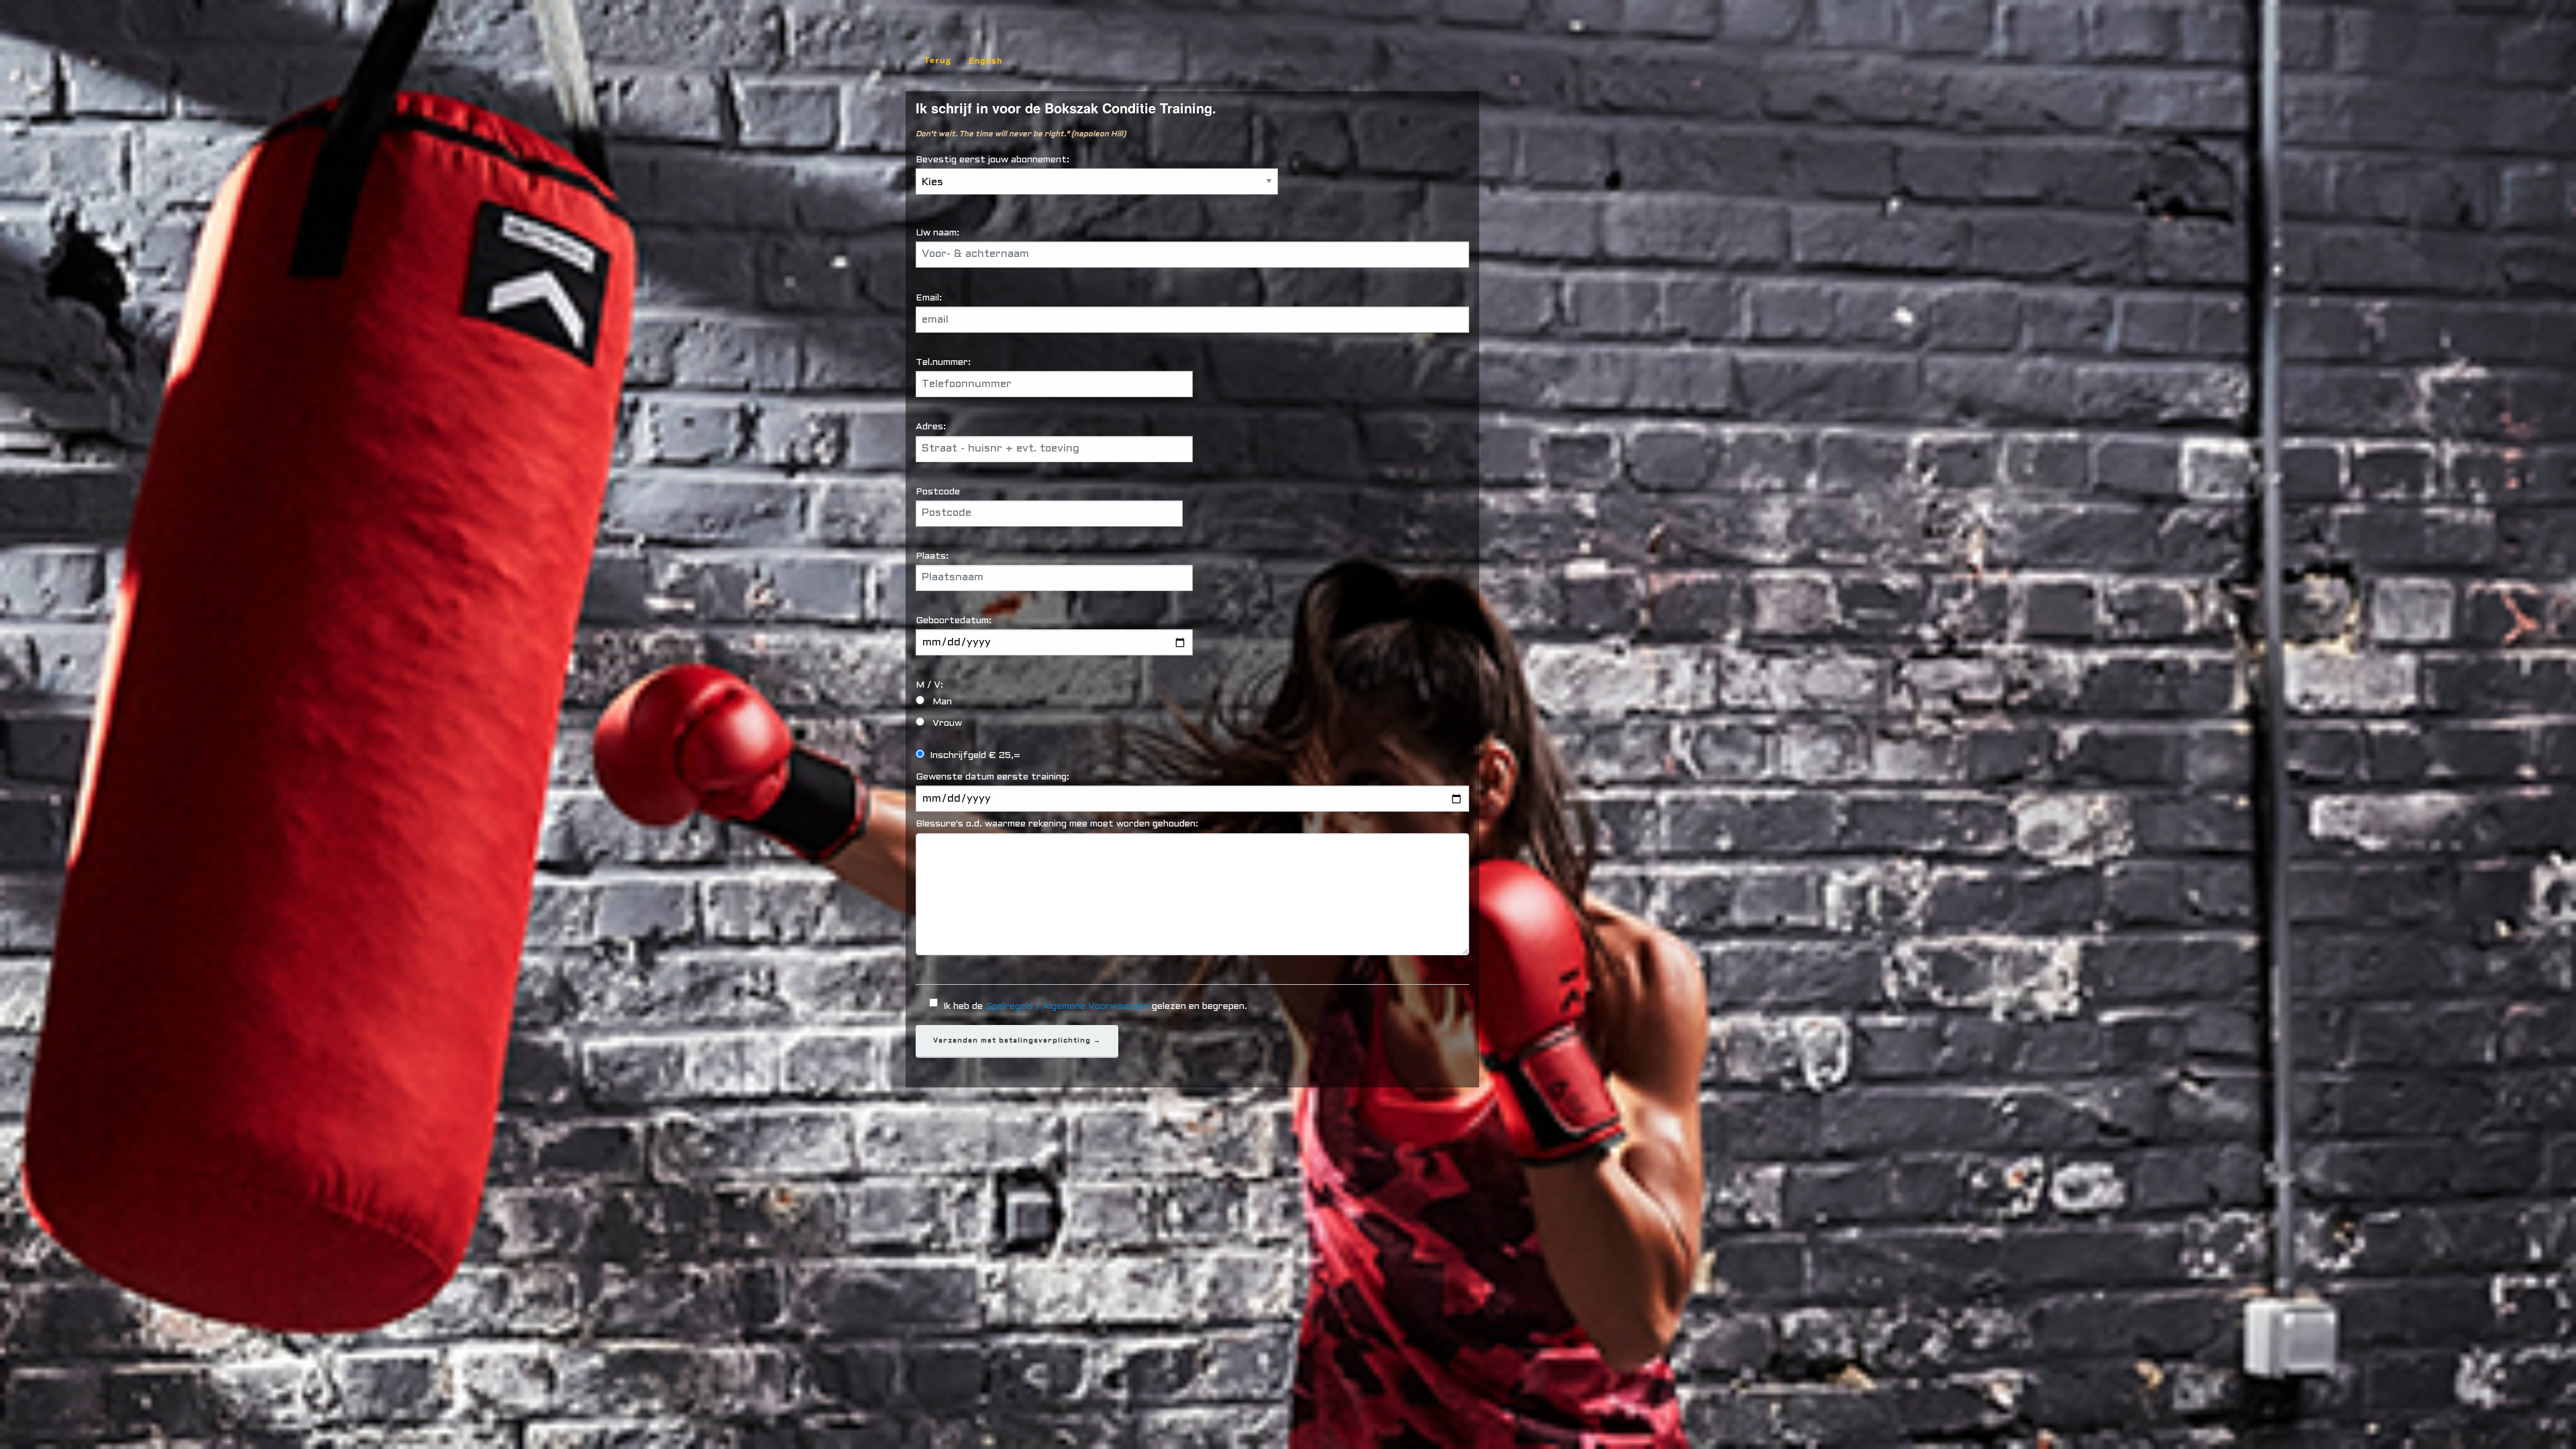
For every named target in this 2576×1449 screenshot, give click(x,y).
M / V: (951, 685)
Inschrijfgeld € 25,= (975, 756)
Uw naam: (937, 233)
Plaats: (932, 556)
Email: (929, 298)
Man (953, 702)
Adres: (931, 427)
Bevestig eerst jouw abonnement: (992, 160)
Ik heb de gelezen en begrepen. (1095, 1007)
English (985, 60)
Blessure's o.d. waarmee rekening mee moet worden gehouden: (1057, 824)
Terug (938, 60)
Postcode (938, 492)
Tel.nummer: (943, 363)
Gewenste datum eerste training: (992, 777)
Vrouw (958, 723)
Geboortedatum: (954, 621)
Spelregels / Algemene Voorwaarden (1067, 1007)
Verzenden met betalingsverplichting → (1017, 1041)
